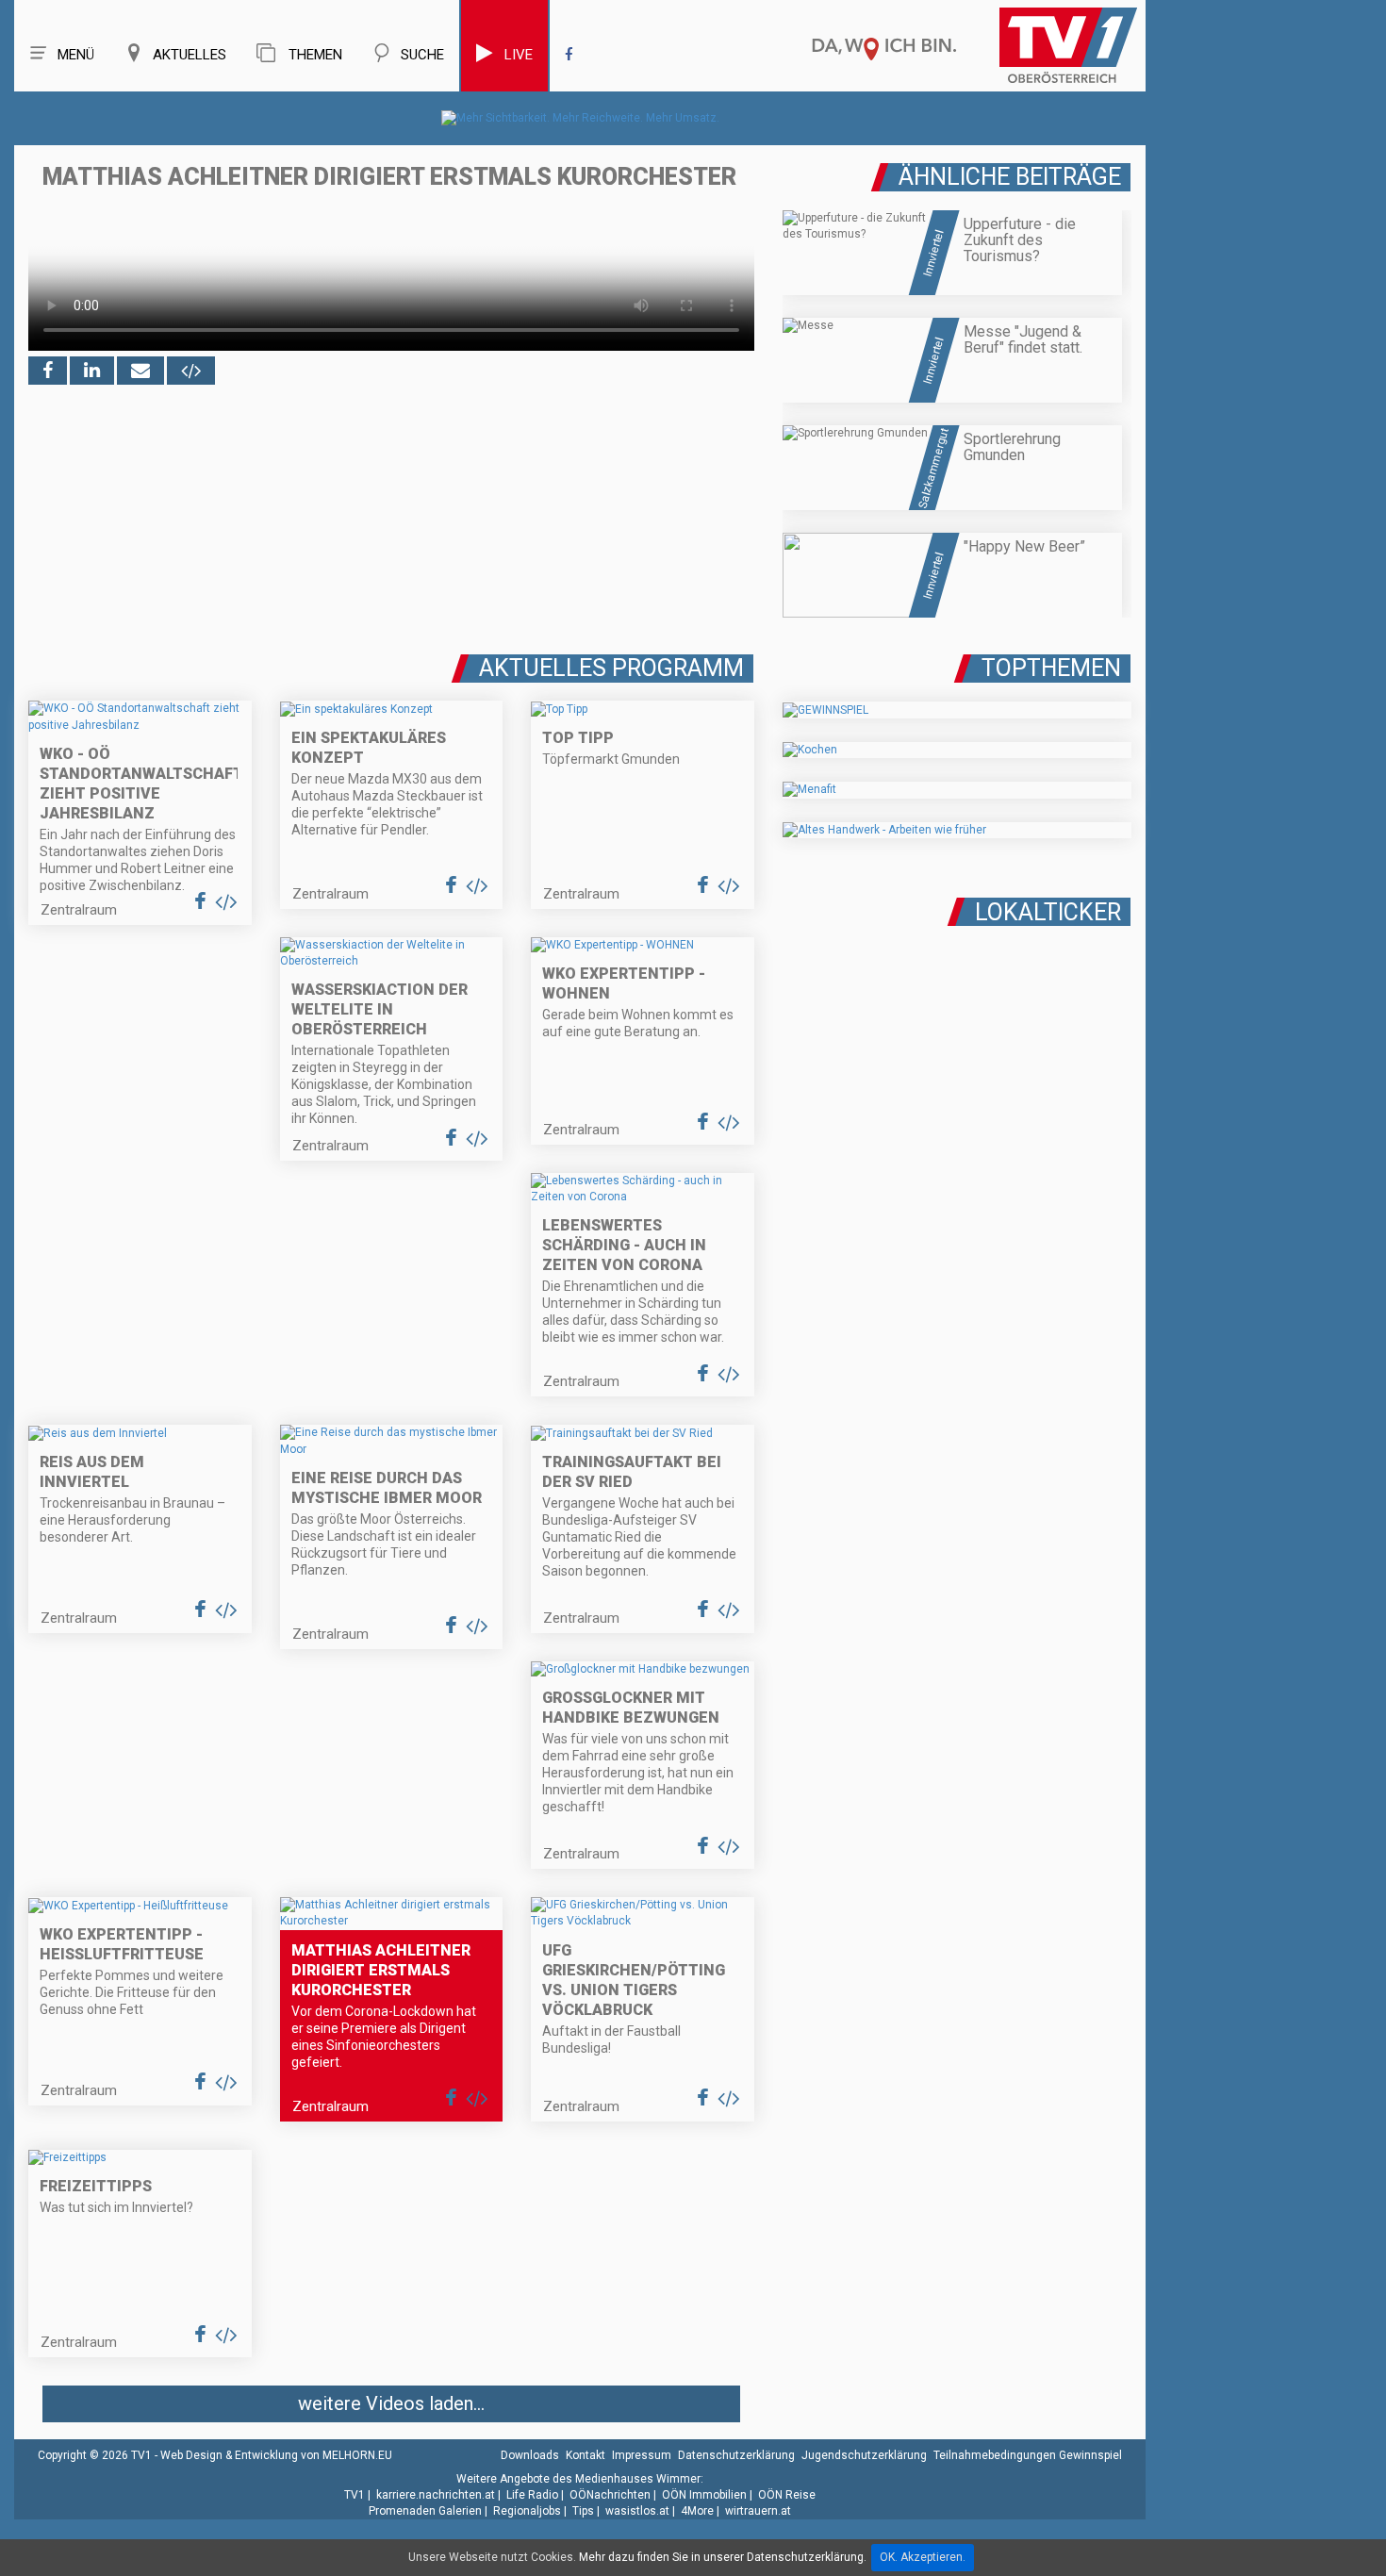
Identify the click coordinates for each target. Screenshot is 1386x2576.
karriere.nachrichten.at (436, 2495)
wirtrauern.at (758, 2511)
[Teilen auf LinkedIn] (92, 371)
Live (519, 55)
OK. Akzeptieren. (923, 2557)
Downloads (530, 2455)
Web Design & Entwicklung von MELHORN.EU (276, 2455)
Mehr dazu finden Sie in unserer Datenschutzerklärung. (723, 2557)
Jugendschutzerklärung (864, 2455)
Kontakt (586, 2455)
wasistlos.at (637, 2511)
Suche (422, 55)
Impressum (642, 2455)
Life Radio (532, 2495)
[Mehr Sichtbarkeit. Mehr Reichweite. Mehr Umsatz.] (580, 118)
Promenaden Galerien (425, 2511)
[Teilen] (140, 371)
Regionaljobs (527, 2511)
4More (697, 2511)
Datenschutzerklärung (736, 2455)
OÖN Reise (787, 2495)
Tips (583, 2511)
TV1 (355, 2495)
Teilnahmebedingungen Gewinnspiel (1028, 2455)
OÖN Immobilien (704, 2495)
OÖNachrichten (610, 2495)
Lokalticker (1048, 912)
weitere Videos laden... (391, 2403)
